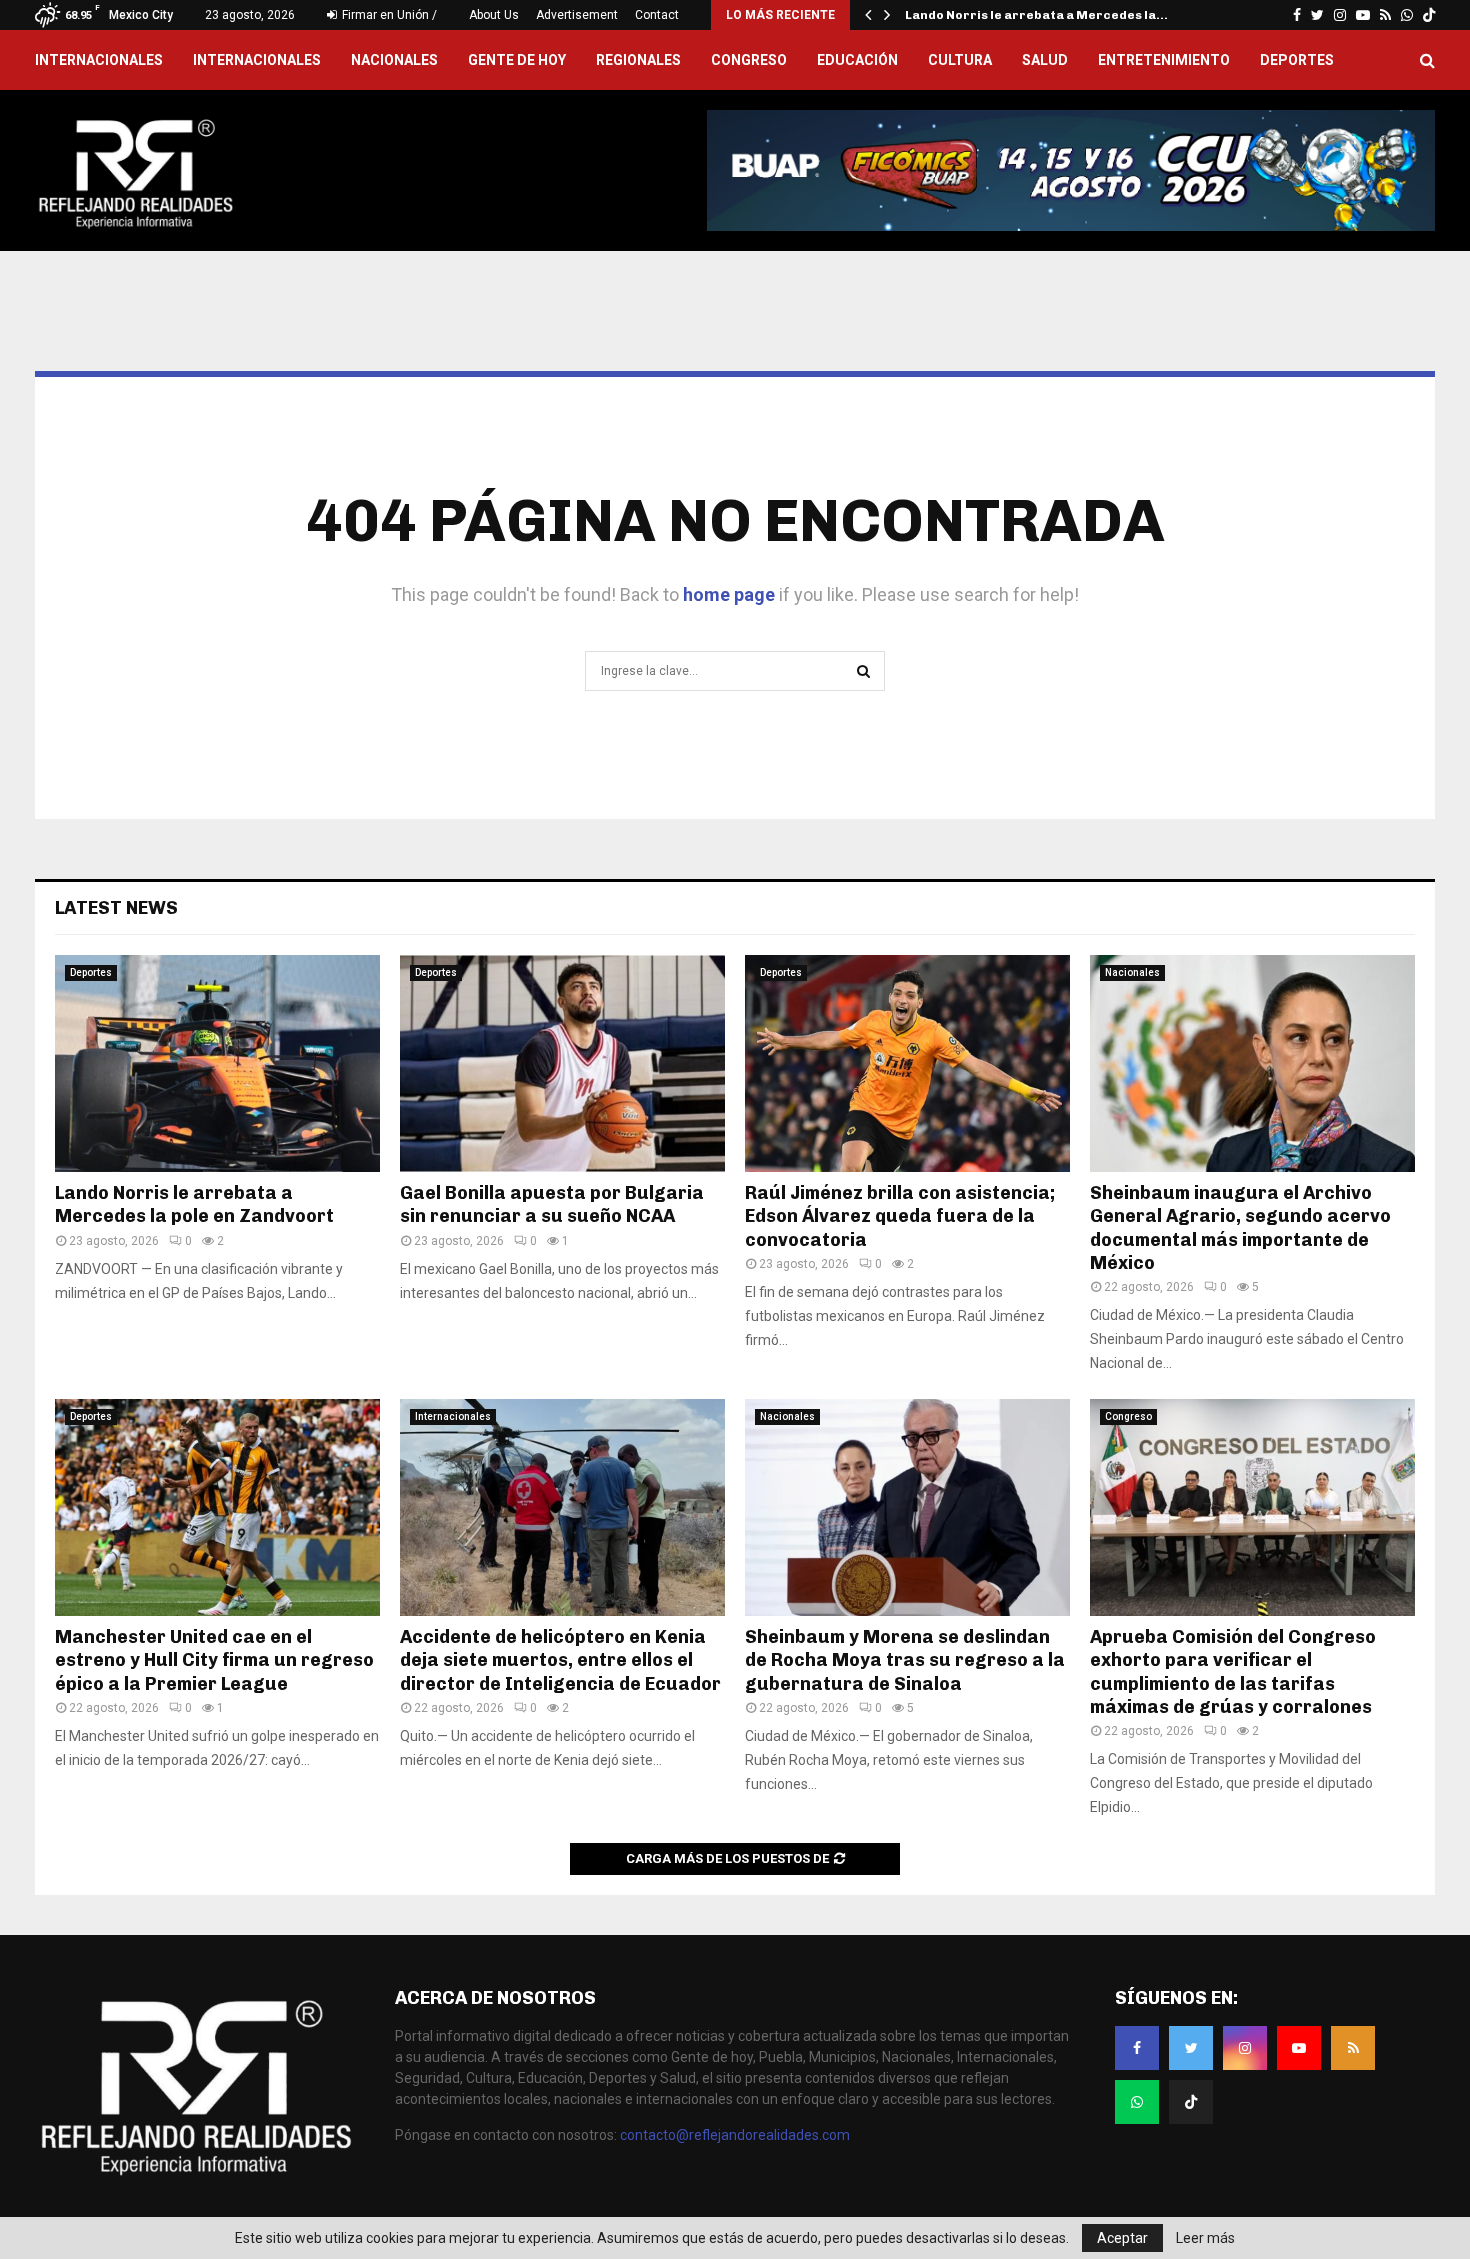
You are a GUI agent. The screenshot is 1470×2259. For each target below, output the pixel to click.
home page (729, 594)
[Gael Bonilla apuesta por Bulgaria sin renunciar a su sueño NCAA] (562, 1063)
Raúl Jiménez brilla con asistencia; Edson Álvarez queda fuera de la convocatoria (900, 1216)
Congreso (749, 60)
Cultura (960, 60)
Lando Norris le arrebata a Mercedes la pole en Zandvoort (194, 1204)
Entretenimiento (1164, 60)
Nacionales (394, 60)
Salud (1045, 60)
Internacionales (257, 60)
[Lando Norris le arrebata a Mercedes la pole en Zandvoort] (217, 1063)
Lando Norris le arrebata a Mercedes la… (1036, 15)
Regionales (638, 60)
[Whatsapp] (1137, 2102)
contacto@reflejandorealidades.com (735, 2135)
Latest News (116, 908)
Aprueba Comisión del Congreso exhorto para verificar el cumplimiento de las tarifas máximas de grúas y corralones (1233, 1672)
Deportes (1297, 60)
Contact (657, 15)
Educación (857, 60)
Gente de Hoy (517, 60)
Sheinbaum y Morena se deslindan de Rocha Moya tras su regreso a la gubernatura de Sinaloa (905, 1660)
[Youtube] (1299, 2048)
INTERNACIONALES (99, 60)
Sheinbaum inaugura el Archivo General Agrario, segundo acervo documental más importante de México (1240, 1228)
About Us (494, 15)
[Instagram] (1245, 2048)
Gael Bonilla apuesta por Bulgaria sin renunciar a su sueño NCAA (552, 1204)
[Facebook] (1137, 2048)
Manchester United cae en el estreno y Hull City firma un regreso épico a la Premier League (214, 1660)
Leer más (1205, 2238)
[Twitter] (1191, 2048)
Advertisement (577, 15)
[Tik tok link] (1429, 15)
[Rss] (1353, 2048)
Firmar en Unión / (388, 15)
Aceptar (1122, 2238)
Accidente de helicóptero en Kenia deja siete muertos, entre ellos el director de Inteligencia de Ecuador (560, 1660)
